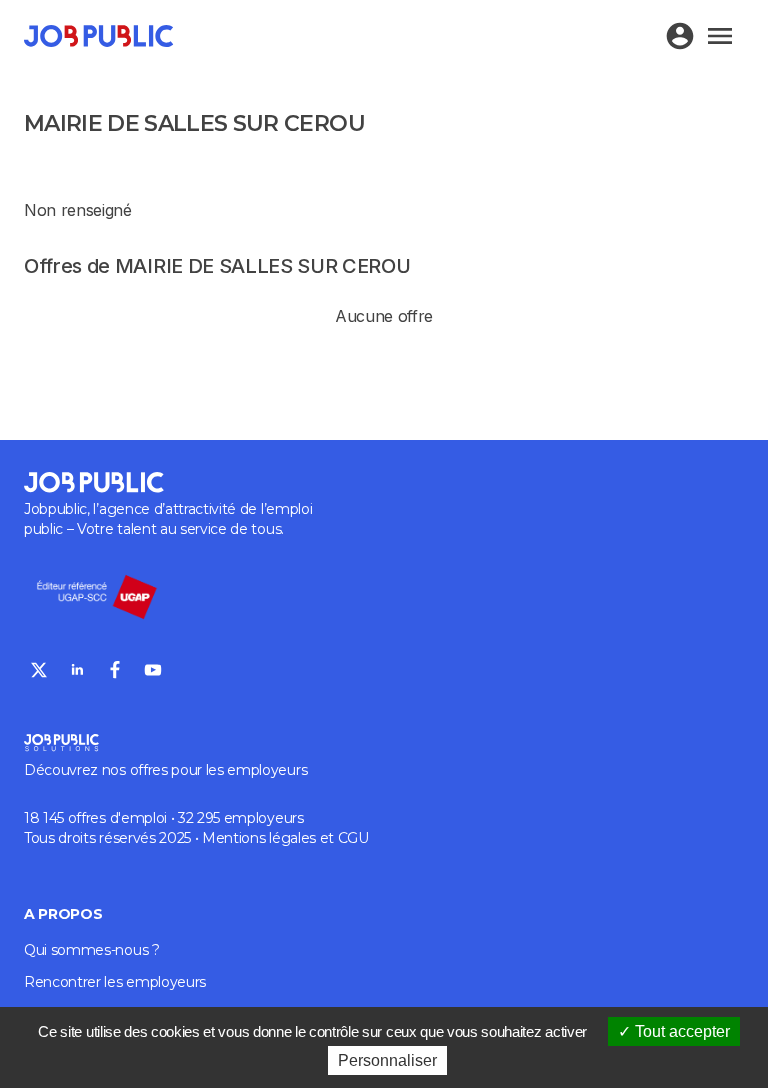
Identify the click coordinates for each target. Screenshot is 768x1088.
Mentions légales (259, 838)
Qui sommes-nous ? (92, 950)
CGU (353, 838)
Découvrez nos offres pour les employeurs (165, 770)
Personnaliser (387, 1060)
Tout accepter (680, 1031)
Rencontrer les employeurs (115, 982)
